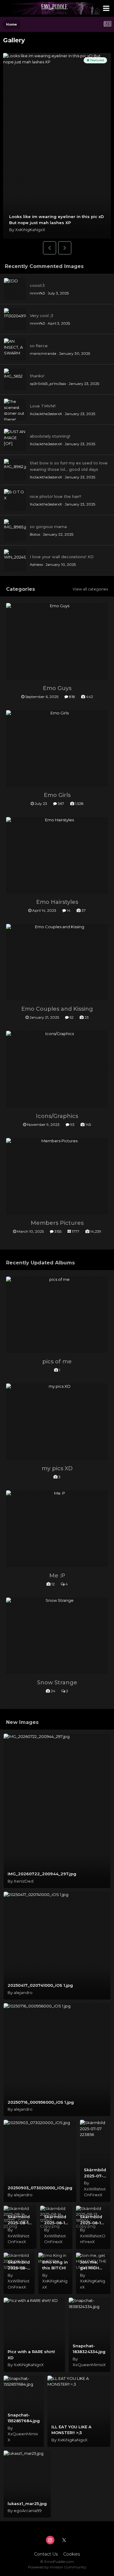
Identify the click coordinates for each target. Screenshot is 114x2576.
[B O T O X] (15, 500)
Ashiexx (36, 564)
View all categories (90, 589)
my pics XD (57, 1468)
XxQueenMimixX (89, 2365)
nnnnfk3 (37, 293)
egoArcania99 (28, 2511)
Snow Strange (57, 1683)
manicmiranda (43, 353)
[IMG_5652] (15, 379)
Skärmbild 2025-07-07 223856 (95, 2176)
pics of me (57, 1362)
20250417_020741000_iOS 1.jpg (40, 1985)
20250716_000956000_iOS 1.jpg (41, 2102)
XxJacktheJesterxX (46, 414)
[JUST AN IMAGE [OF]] (15, 440)
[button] (50, 248)
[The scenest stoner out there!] (15, 410)
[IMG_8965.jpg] (15, 530)
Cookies (72, 2554)
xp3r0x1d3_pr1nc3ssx (48, 384)
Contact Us (46, 2554)
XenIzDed (24, 1881)
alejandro (23, 1993)
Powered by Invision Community (57, 2567)
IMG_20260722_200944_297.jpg (42, 1874)
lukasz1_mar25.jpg (27, 2504)
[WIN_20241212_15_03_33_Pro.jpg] (15, 560)
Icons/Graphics (57, 1116)
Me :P (57, 1576)
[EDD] (15, 289)
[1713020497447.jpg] (15, 319)
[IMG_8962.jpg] (15, 470)
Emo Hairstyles (57, 902)
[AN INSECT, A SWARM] (15, 349)
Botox (35, 534)
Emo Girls (57, 795)
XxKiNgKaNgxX (30, 230)
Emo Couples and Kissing (57, 1009)
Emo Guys (57, 688)
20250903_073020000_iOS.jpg (40, 2188)
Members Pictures (57, 1223)
